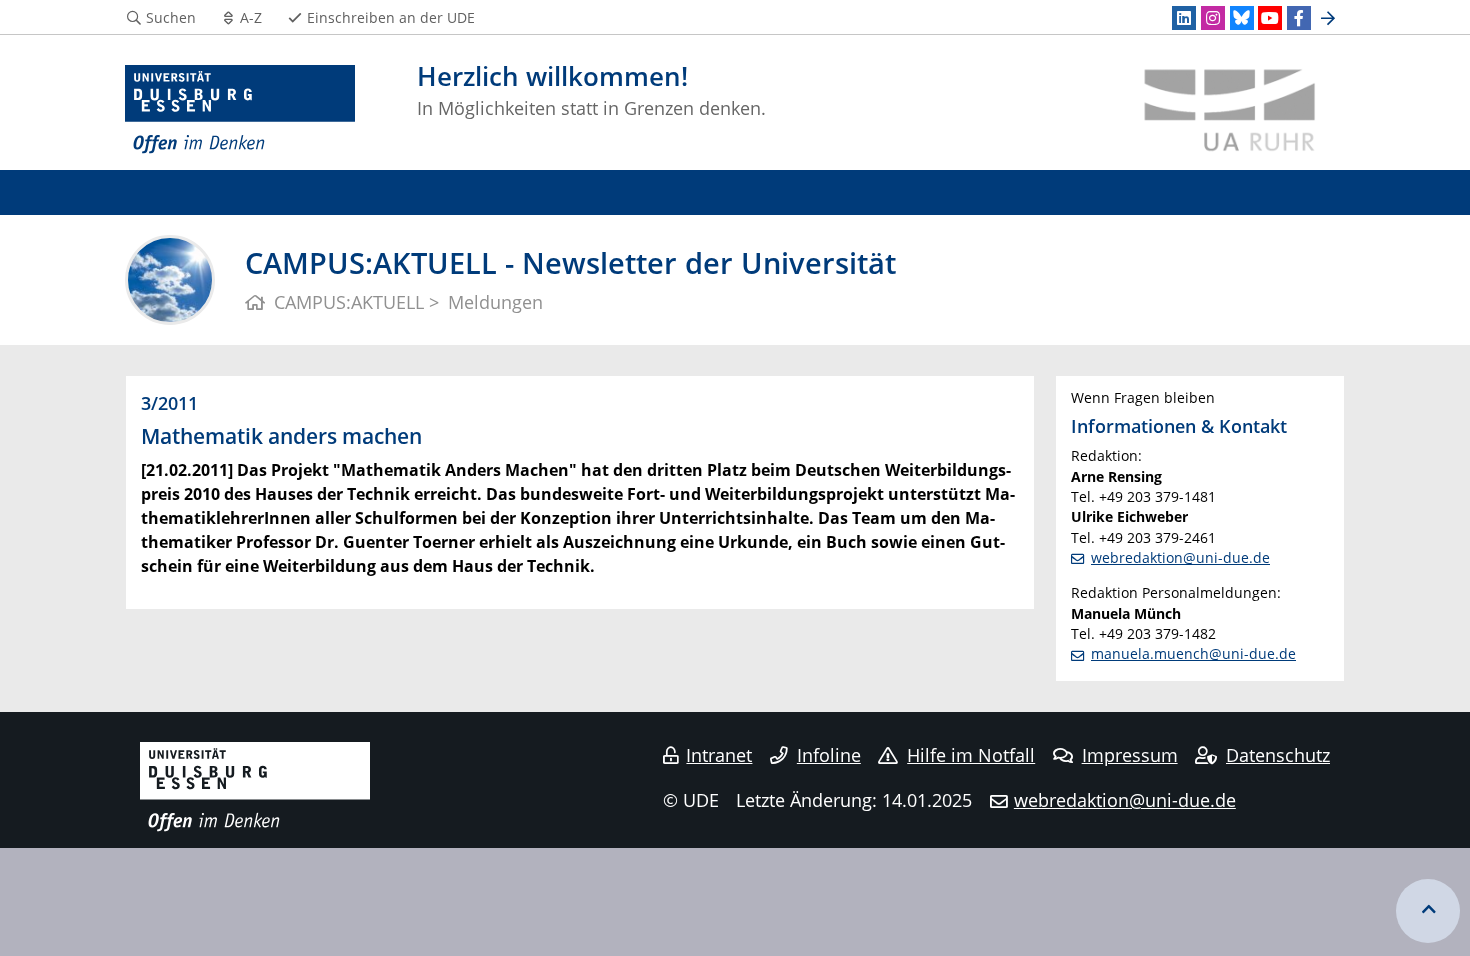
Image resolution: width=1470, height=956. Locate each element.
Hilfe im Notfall (971, 755)
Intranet (719, 755)
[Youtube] (1270, 18)
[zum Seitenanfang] (1428, 911)
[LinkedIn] (1184, 18)
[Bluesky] (1242, 18)
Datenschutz (1278, 755)
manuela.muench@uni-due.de (1193, 653)
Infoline (829, 755)
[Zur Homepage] (240, 110)
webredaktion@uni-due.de (1180, 557)
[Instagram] (1213, 18)
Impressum (1130, 755)
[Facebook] (1299, 18)
